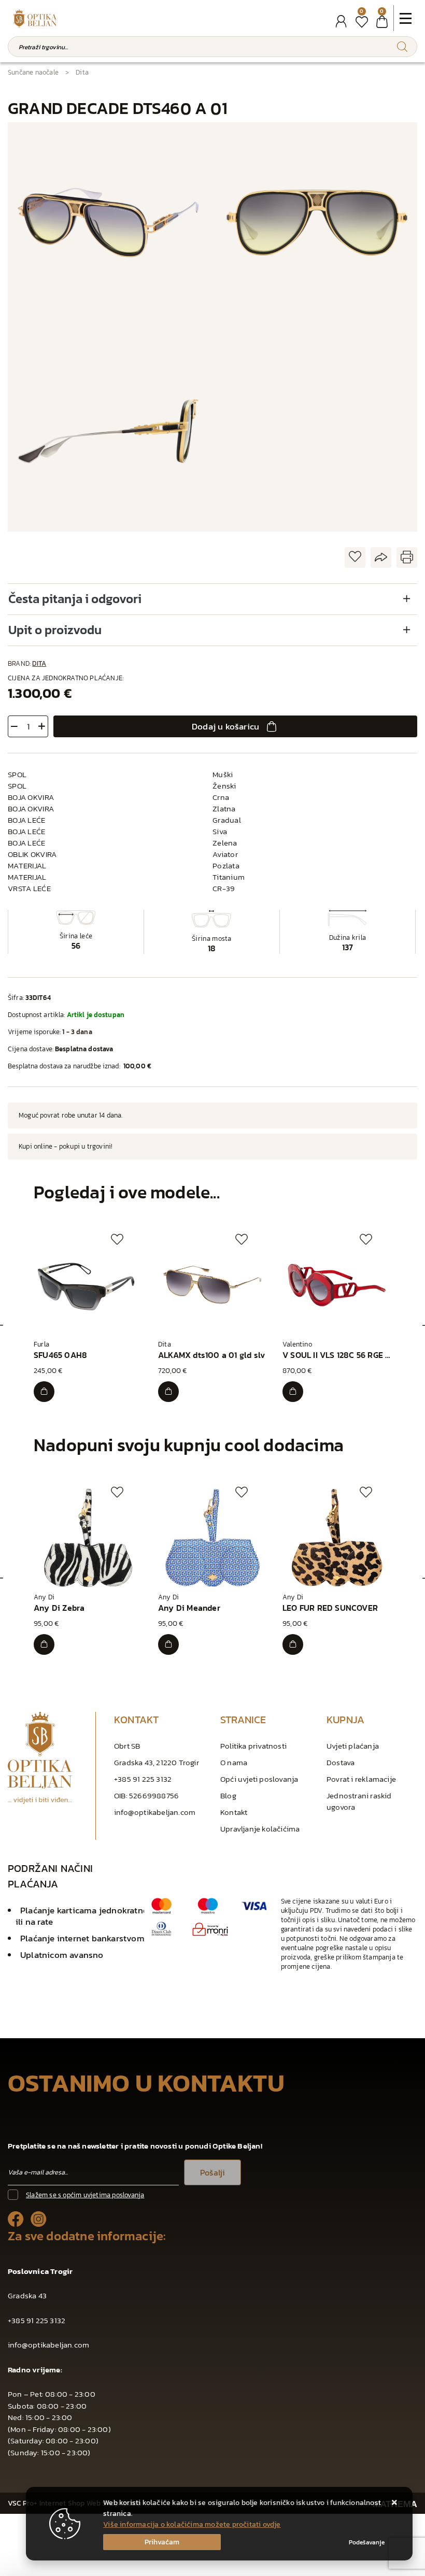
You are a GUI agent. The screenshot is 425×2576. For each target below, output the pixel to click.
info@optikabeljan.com (155, 1812)
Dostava (341, 1762)
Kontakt (234, 1812)
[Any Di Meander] (168, 1644)
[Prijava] (341, 22)
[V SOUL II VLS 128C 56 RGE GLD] (293, 1392)
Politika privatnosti (253, 1746)
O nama (234, 1762)
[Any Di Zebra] (44, 1644)
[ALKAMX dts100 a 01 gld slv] (168, 1392)
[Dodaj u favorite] (355, 557)
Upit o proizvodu (55, 630)
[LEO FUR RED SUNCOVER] (293, 1644)
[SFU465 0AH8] (44, 1392)
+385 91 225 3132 (143, 1779)
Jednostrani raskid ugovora (359, 1801)
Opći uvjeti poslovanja (259, 1779)
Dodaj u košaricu (225, 726)
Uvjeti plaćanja (353, 1746)
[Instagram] (39, 2218)
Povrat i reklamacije (361, 1779)
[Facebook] (16, 2218)
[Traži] (402, 47)
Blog (228, 1795)
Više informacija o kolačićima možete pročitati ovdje (192, 2524)
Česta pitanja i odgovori (75, 599)
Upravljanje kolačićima (260, 1829)
